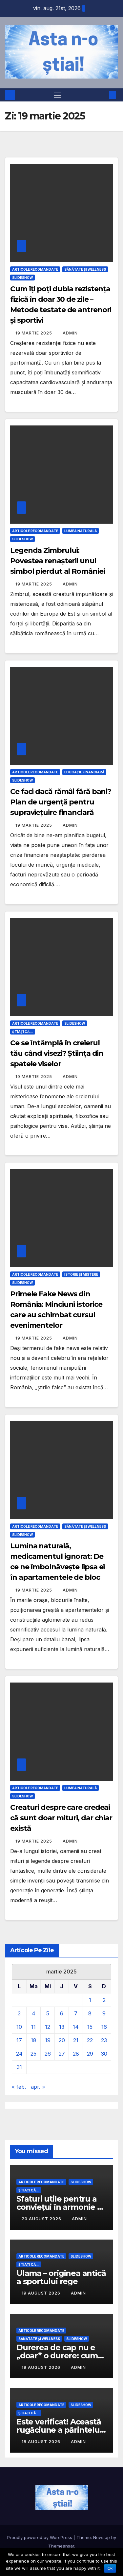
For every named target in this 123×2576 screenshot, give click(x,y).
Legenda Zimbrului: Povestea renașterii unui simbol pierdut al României (57, 561)
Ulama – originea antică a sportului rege (61, 2277)
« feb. (19, 2087)
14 (76, 2027)
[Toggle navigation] (58, 95)
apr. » (38, 2087)
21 (76, 2040)
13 (62, 2027)
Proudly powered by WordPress (40, 2537)
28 (76, 2054)
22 (90, 2040)
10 (19, 2027)
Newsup (102, 2537)
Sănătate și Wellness (85, 269)
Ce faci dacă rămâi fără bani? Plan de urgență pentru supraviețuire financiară (61, 802)
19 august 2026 (42, 2293)
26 (48, 2054)
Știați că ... (23, 1032)
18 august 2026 (42, 2442)
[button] (103, 95)
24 (19, 2054)
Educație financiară (84, 772)
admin (70, 333)
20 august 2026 (42, 2219)
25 (33, 2054)
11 (33, 2027)
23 (104, 2040)
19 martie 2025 (34, 333)
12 (48, 2027)
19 (48, 2040)
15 (90, 2027)
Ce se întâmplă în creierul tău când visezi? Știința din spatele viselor (57, 1053)
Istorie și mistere (81, 1274)
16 (104, 2027)
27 (62, 2054)
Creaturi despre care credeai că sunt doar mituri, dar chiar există (61, 1818)
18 (34, 2040)
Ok (110, 2568)
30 (104, 2054)
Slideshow (22, 278)
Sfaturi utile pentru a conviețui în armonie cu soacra (61, 2207)
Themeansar (61, 2546)
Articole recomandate (35, 269)
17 (19, 2040)
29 (90, 2054)
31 (19, 2067)
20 (62, 2040)
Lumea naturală (81, 531)
